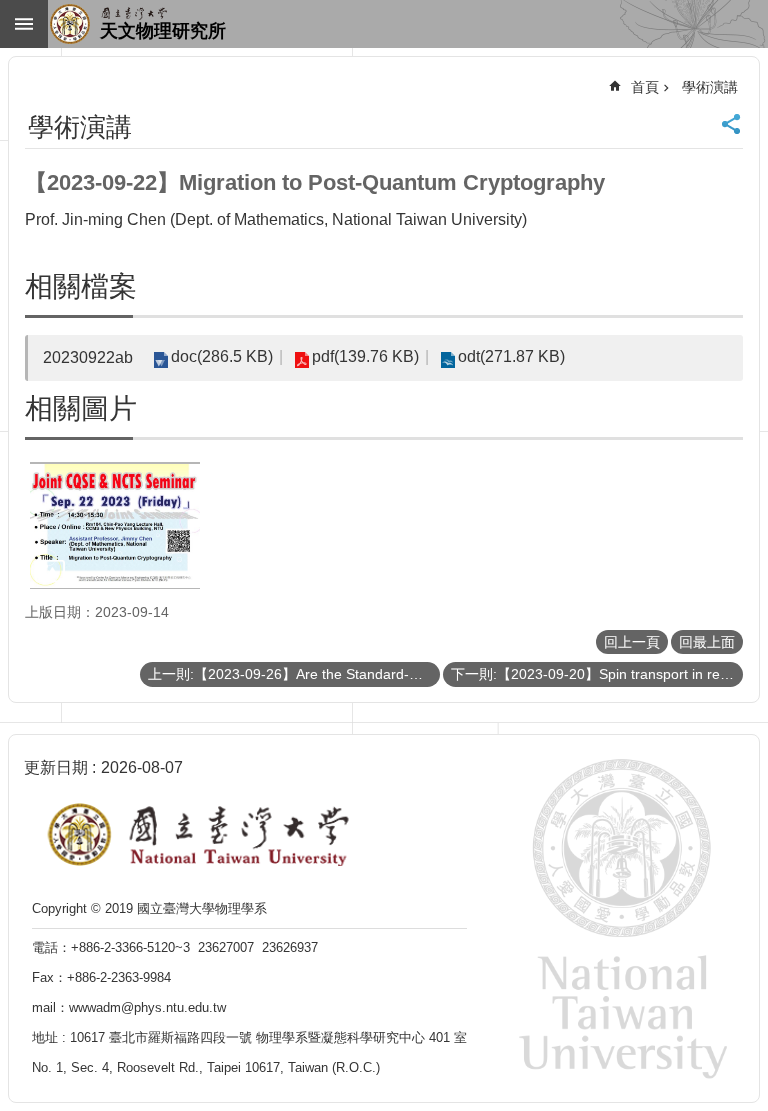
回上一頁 (632, 642)
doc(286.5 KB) (222, 356)
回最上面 (707, 642)
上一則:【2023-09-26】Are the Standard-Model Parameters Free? (294, 674)
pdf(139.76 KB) (365, 356)
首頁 (645, 87)
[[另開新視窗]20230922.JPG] (115, 525)
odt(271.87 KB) (511, 356)
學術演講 (710, 87)
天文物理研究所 (163, 31)
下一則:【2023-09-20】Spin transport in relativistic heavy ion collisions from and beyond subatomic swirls (597, 674)
